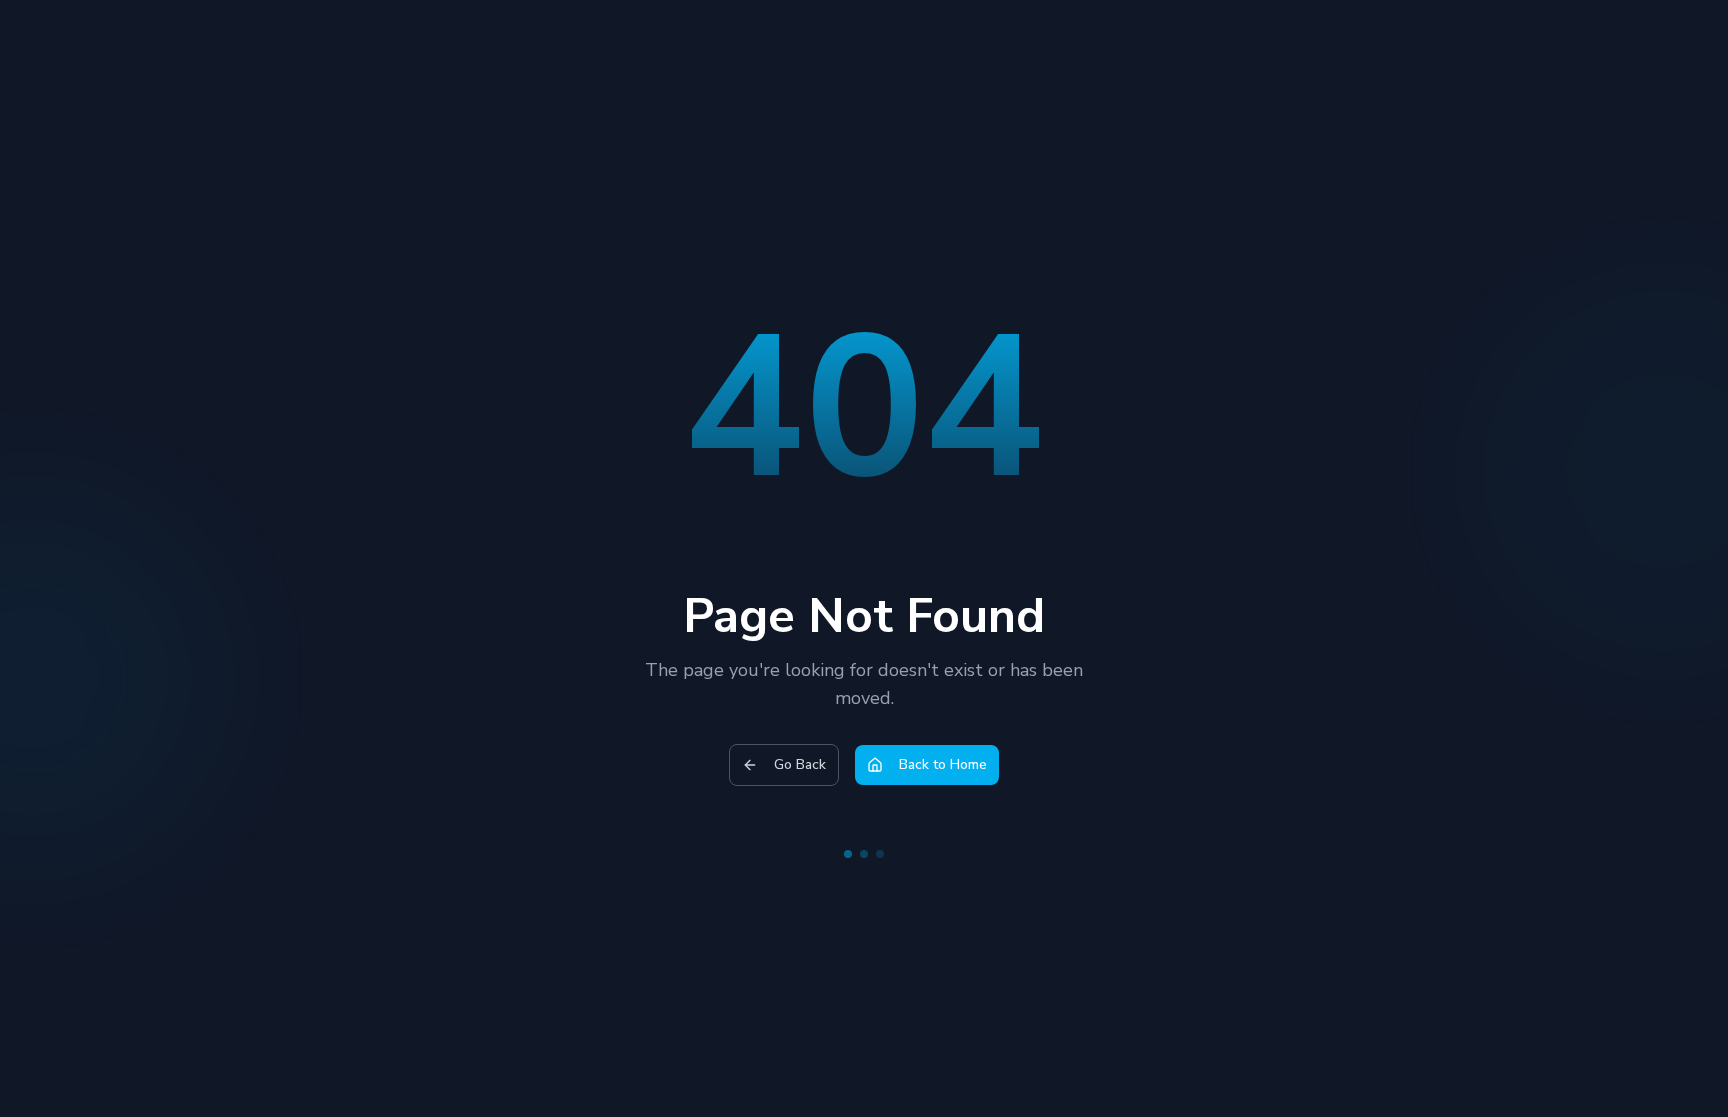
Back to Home (943, 764)
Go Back (800, 764)
